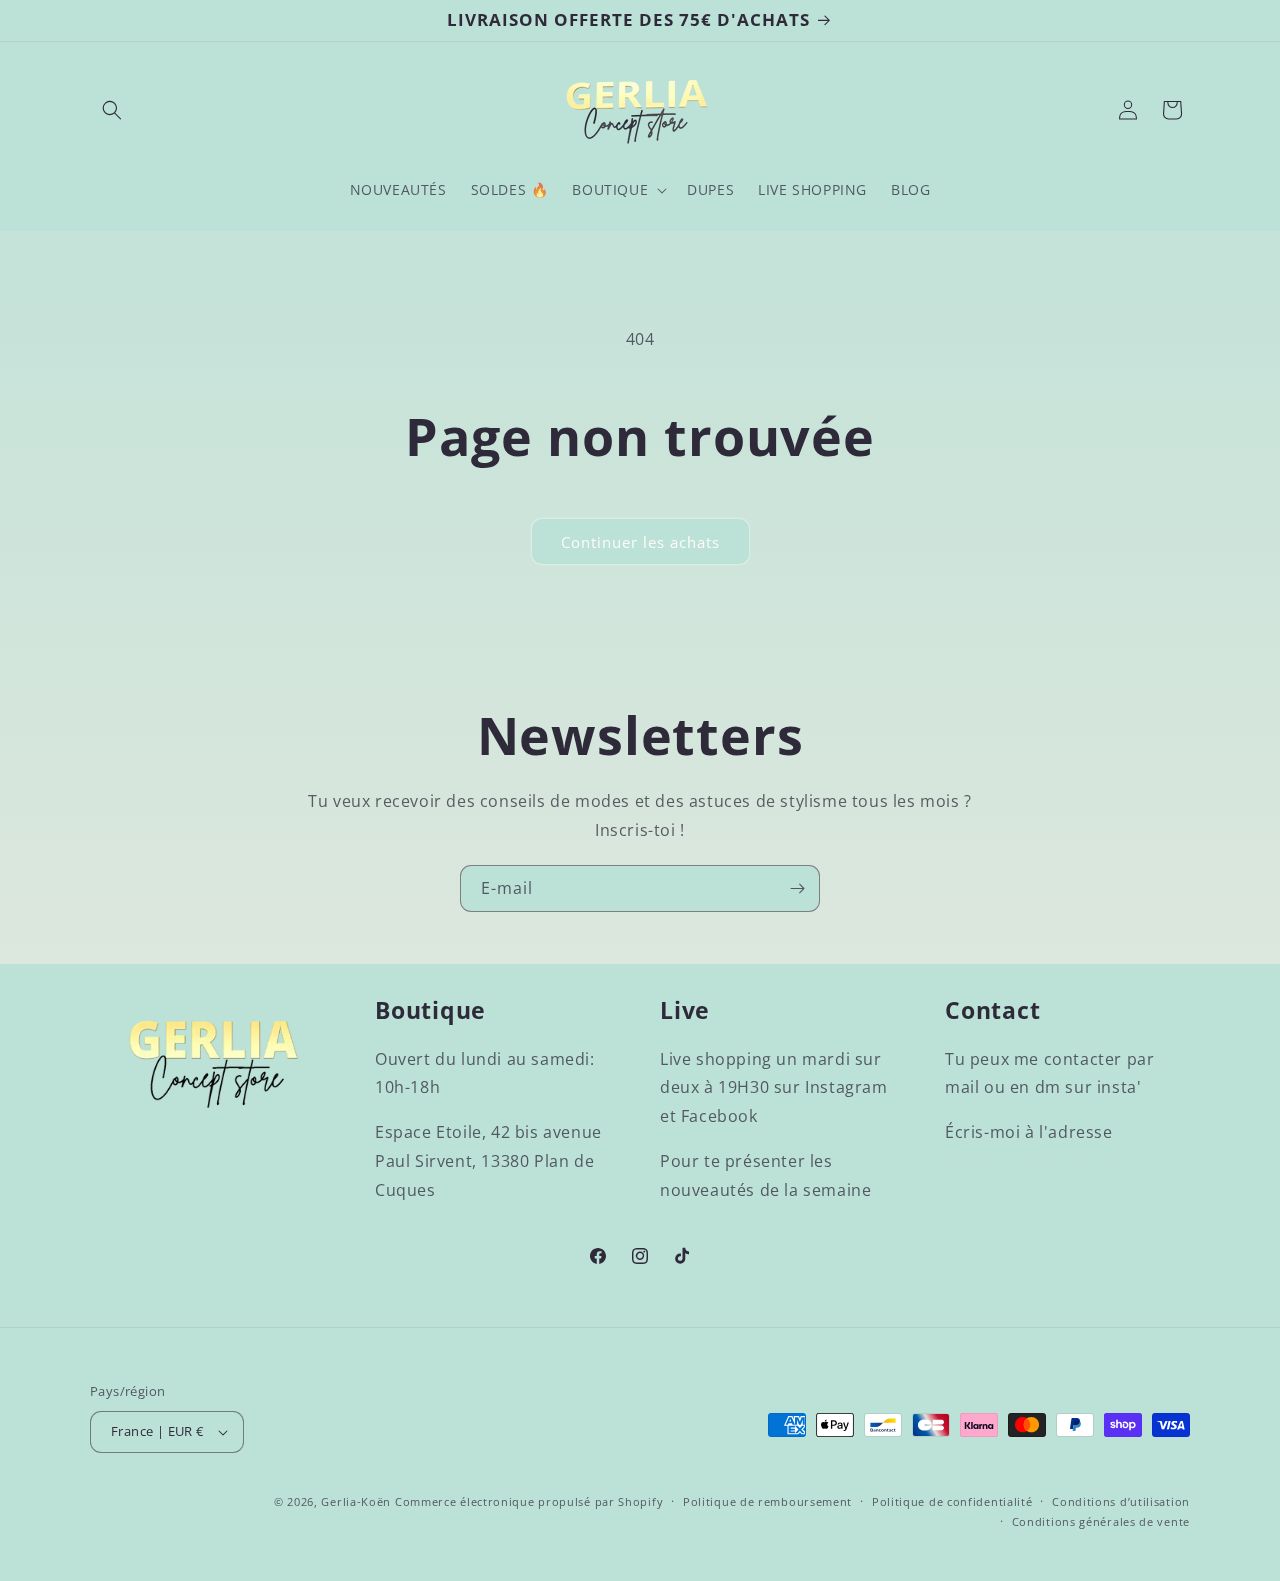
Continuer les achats (640, 542)
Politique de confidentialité (952, 1501)
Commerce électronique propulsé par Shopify (529, 1501)
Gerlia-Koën (356, 1501)
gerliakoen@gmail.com (1036, 1161)
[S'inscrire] (797, 888)
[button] (112, 110)
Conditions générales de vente (1101, 1521)
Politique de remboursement (767, 1501)
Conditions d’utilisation (1121, 1501)
